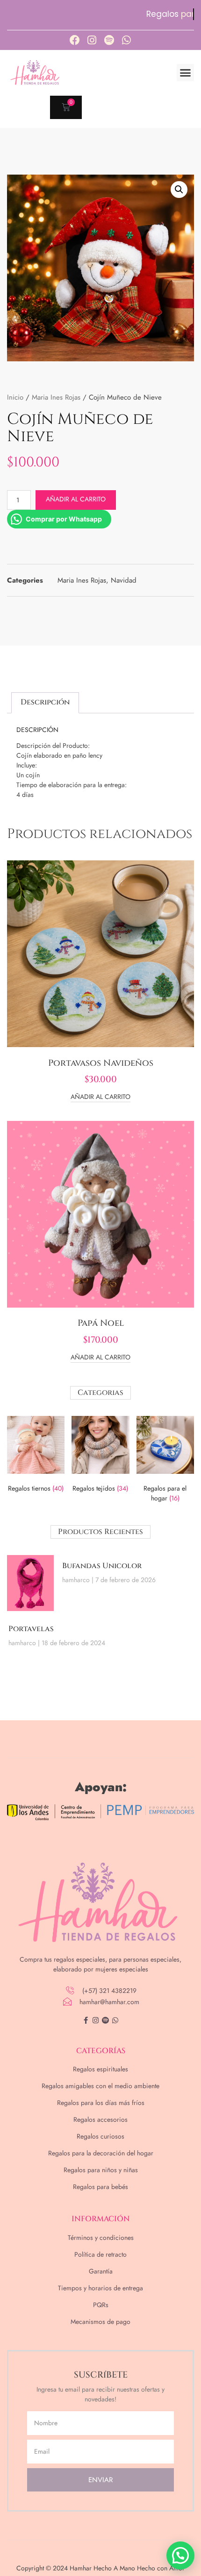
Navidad (124, 580)
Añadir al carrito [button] (100, 1097)
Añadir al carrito (76, 499)
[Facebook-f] (86, 2020)
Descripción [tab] (45, 702)
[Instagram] (92, 40)
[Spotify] (109, 40)
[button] (186, 73)
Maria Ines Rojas (56, 397)
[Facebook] (75, 40)
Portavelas (31, 1629)
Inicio (15, 397)
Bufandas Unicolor (102, 1566)
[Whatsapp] (127, 40)
